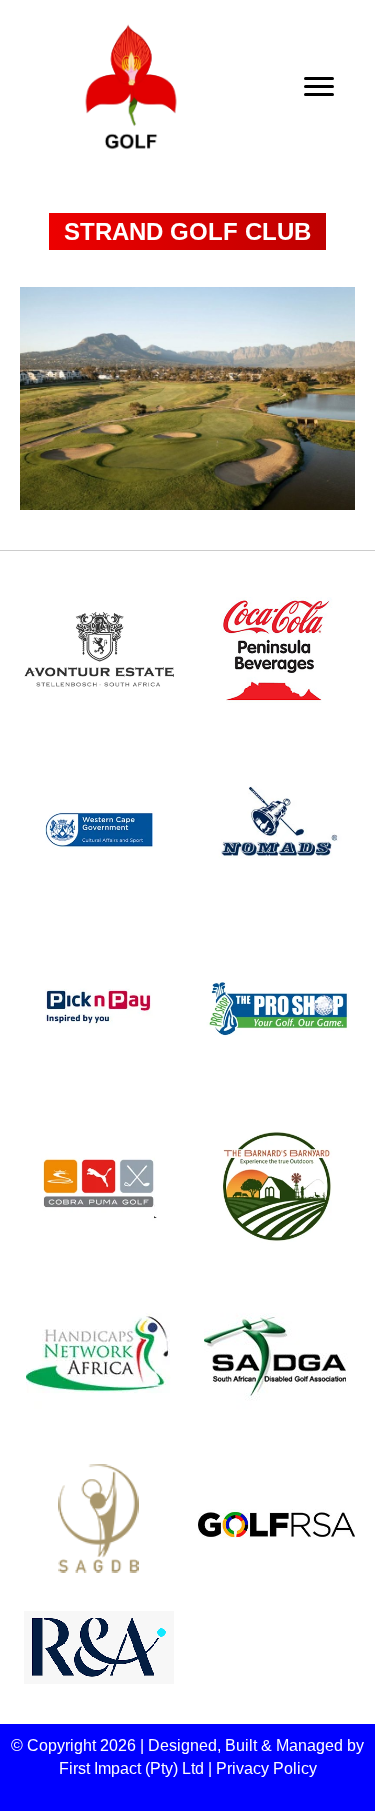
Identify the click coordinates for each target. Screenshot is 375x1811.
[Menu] (319, 87)
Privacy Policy (266, 1768)
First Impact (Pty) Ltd (131, 1768)
